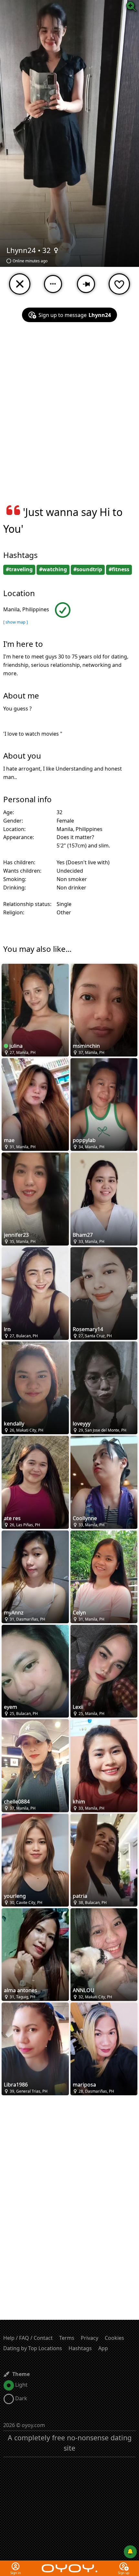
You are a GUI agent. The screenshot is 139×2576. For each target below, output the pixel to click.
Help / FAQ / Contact (28, 2338)
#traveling (19, 569)
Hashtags (80, 2348)
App (103, 2348)
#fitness (119, 569)
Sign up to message (75, 315)
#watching (53, 569)
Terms (67, 2338)
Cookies (114, 2338)
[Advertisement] (69, 417)
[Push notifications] (130, 2552)
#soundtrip (88, 569)
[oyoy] (69, 2564)
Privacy (90, 2338)
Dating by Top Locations (33, 2348)
